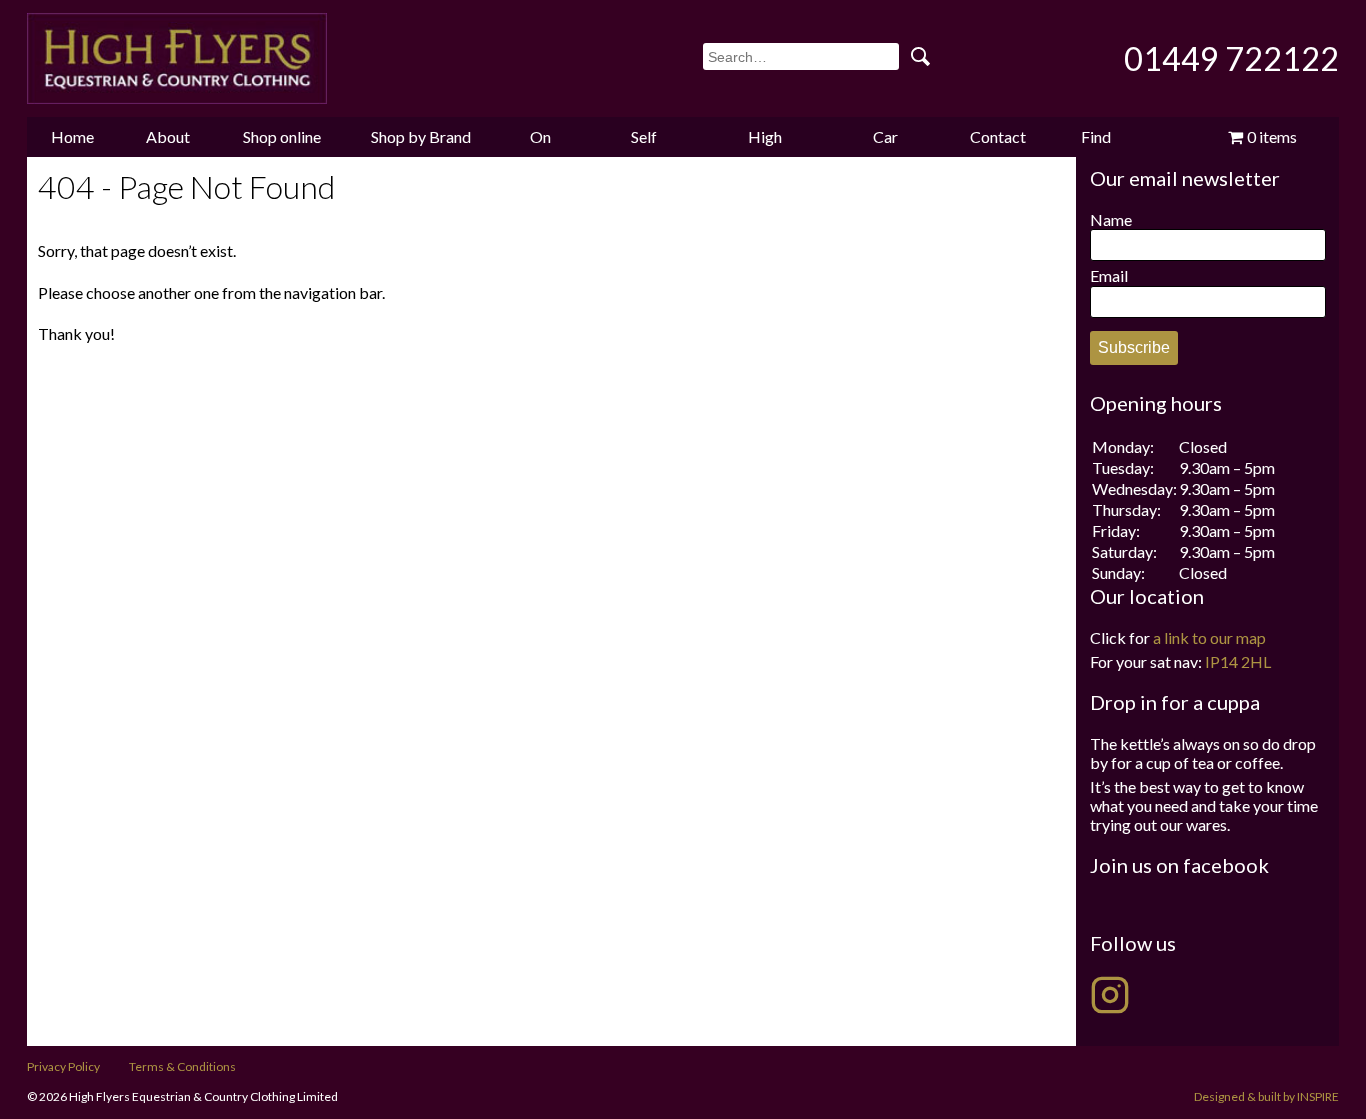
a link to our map (1209, 637)
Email (1109, 275)
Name (1111, 219)
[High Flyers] (177, 58)
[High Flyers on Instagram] (1110, 995)
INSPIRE (1318, 1096)
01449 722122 (1231, 58)
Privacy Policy (63, 1066)
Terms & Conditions (182, 1066)
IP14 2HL (1238, 661)
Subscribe (1134, 347)
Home (72, 136)
